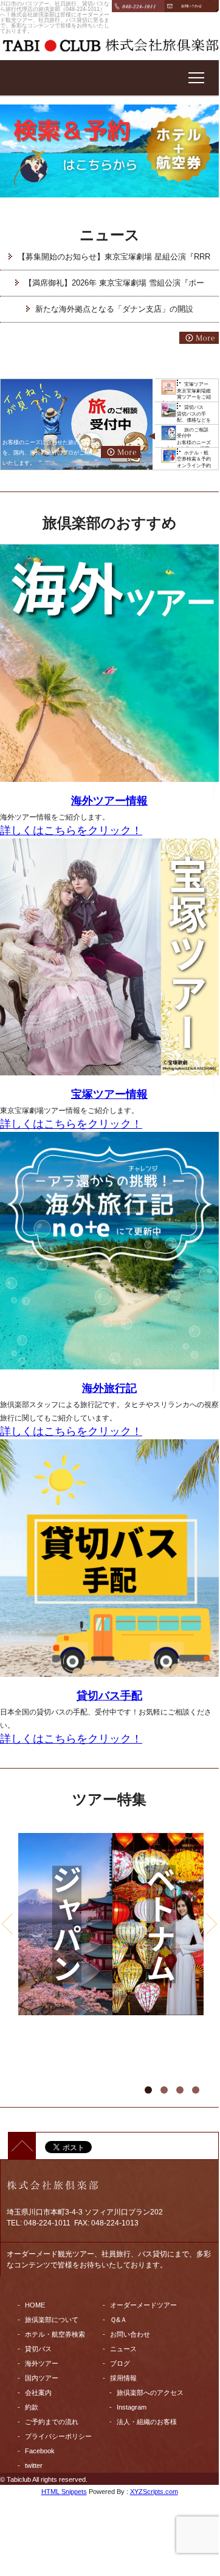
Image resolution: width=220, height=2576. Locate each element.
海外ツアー (42, 2363)
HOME (35, 2305)
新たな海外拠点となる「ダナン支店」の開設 (114, 309)
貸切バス (38, 2349)
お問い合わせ (130, 2334)
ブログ (120, 2363)
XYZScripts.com (154, 2492)
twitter (34, 2465)
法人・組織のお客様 (147, 2422)
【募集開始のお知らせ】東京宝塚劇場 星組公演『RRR (114, 257)
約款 (32, 2407)
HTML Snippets (64, 2492)
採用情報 (123, 2378)
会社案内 (38, 2393)
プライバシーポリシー (58, 2436)
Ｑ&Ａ (119, 2320)
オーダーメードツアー (143, 2305)
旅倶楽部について (52, 2320)
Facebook (40, 2451)
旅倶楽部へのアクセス (150, 2393)
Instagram (132, 2407)
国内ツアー (42, 2378)
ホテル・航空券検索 (55, 2334)
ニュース (123, 2349)
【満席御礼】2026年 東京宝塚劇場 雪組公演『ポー (114, 283)
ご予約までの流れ (52, 2422)
